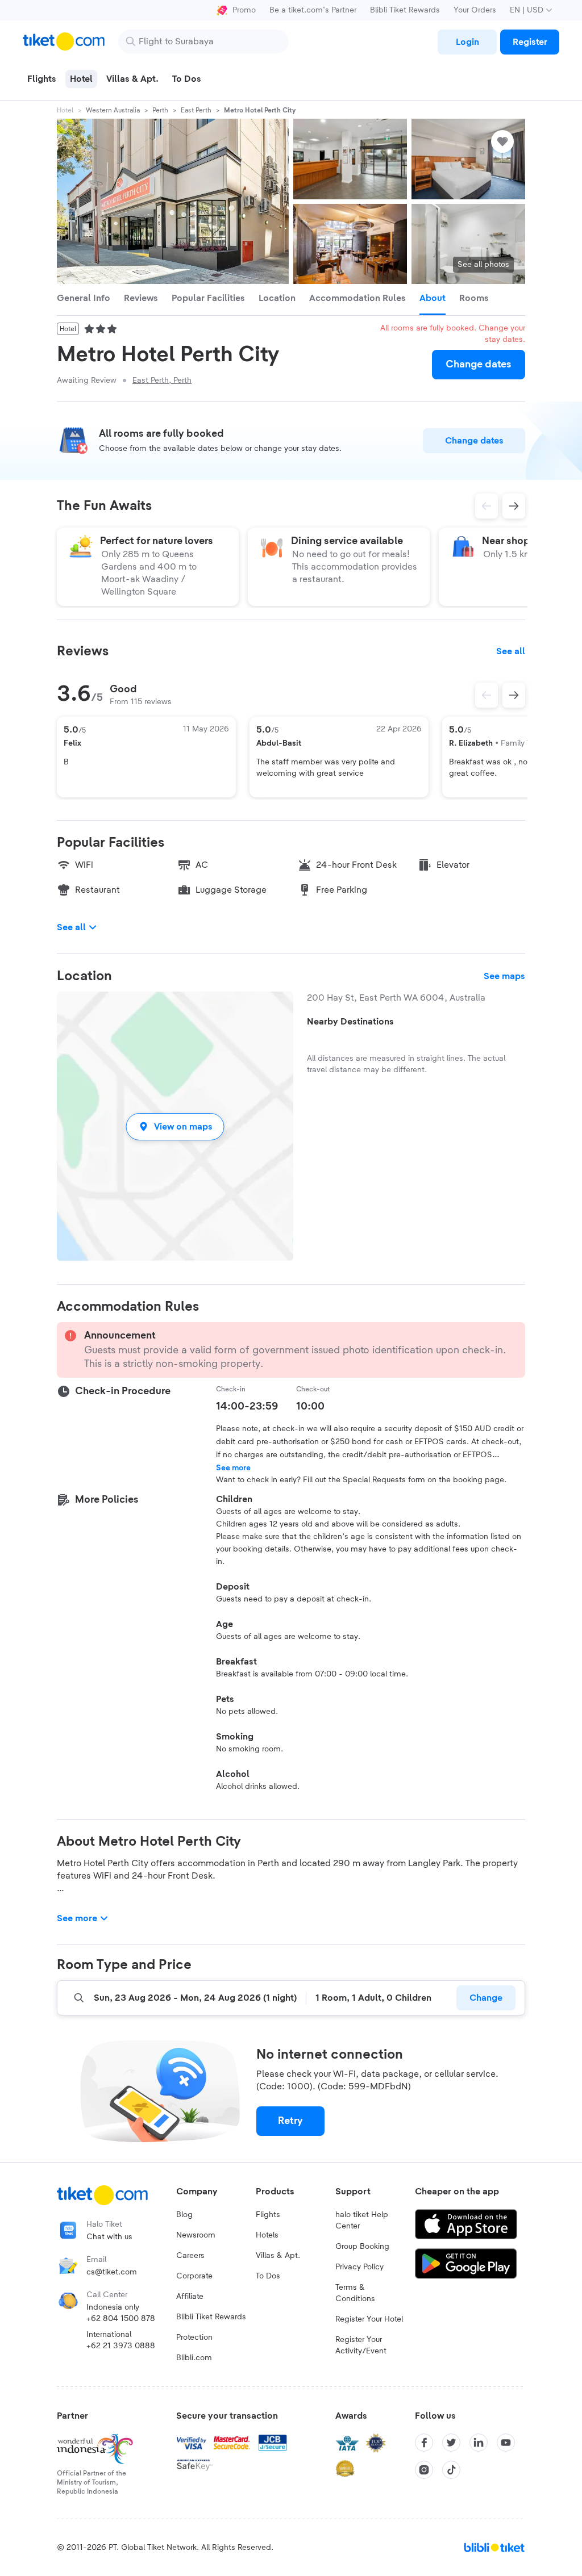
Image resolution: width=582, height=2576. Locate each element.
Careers (190, 2256)
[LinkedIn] (479, 2443)
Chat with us (109, 2237)
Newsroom (196, 2235)
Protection (194, 2337)
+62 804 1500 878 (121, 2319)
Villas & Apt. (278, 2256)
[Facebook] (424, 2443)
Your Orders (475, 10)
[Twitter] (451, 2443)
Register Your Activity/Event (361, 2345)
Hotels (267, 2235)
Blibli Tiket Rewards (405, 10)
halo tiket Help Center (362, 2220)
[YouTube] (506, 2443)
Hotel (65, 110)
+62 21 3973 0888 (121, 2346)
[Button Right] (514, 695)
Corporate (194, 2276)
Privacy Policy (359, 2267)
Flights (268, 2215)
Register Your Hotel (369, 2319)
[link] (467, 42)
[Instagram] (424, 2470)
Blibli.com (194, 2358)
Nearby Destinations (350, 1022)
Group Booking (362, 2247)
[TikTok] (451, 2470)
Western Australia (113, 110)
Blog (184, 2215)
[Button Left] (487, 695)
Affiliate (190, 2297)
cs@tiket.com (112, 2272)
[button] (175, 1126)
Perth (160, 110)
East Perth (196, 110)
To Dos (268, 2276)
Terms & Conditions (355, 2293)
